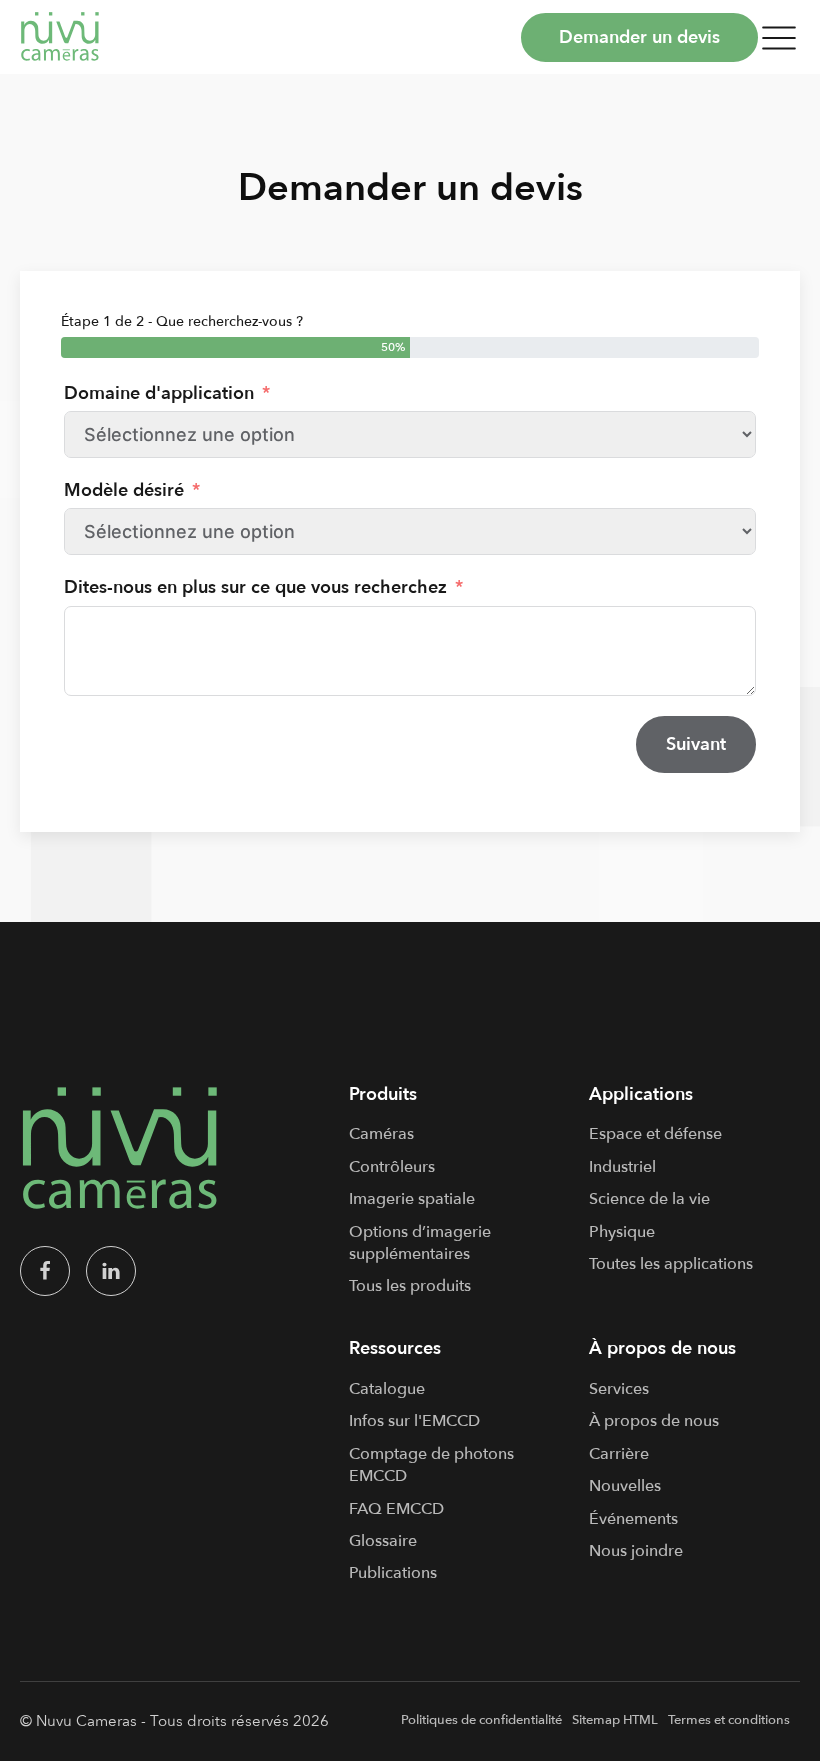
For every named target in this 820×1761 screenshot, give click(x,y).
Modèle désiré (124, 490)
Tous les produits (410, 1286)
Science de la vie (649, 1199)
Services (619, 1389)
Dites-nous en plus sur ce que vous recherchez (255, 587)
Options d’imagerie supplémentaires (420, 1243)
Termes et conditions (729, 1720)
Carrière (619, 1454)
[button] (779, 37)
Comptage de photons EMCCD (431, 1465)
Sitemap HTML (615, 1720)
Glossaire (383, 1541)
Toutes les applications (671, 1264)
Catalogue (387, 1389)
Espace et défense (655, 1134)
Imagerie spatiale (412, 1199)
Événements (633, 1519)
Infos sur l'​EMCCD (414, 1421)
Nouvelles (625, 1486)
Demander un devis (639, 37)
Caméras (381, 1134)
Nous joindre (636, 1551)
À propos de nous (654, 1421)
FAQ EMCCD (396, 1509)
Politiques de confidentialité (481, 1720)
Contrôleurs (392, 1167)
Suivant (696, 744)
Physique (622, 1232)
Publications (393, 1573)
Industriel (622, 1167)
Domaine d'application (159, 393)
